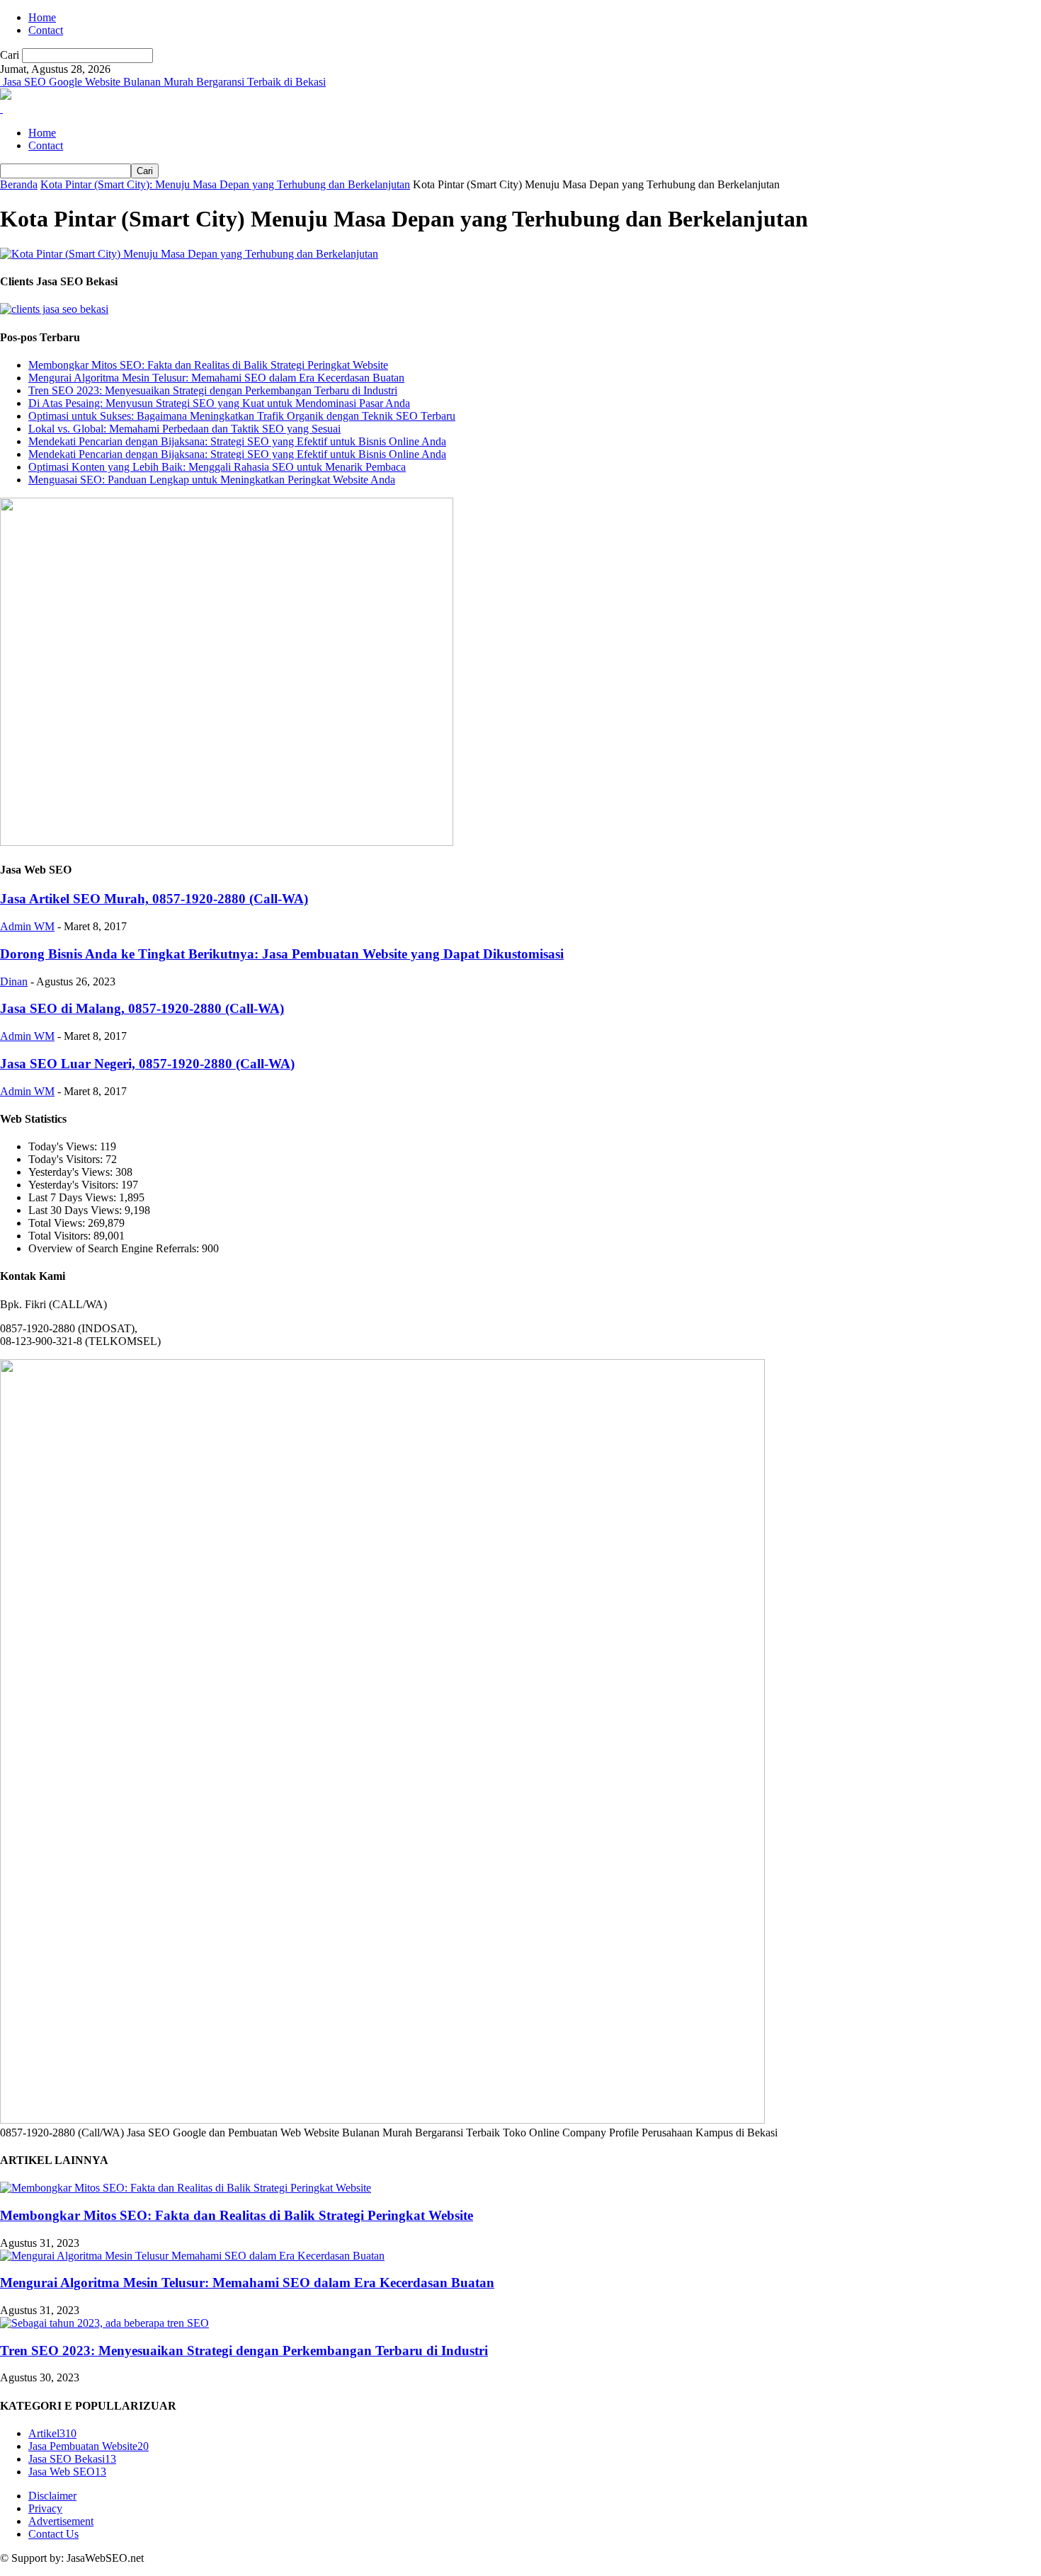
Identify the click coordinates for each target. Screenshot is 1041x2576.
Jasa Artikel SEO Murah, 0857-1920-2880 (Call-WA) (154, 899)
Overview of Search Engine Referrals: (115, 1248)
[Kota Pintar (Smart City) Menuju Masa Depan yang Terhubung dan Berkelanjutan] (189, 254)
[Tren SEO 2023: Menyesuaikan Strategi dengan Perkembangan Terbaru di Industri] (104, 2323)
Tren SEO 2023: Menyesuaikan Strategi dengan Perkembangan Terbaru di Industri (213, 390)
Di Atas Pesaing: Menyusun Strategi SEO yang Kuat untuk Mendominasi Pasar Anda (219, 403)
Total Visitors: (61, 1236)
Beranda (19, 184)
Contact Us (53, 2534)
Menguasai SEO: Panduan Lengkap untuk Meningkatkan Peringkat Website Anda (212, 480)
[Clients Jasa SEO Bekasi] (54, 309)
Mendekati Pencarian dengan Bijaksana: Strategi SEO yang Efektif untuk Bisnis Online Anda (237, 441)
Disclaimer (52, 2496)
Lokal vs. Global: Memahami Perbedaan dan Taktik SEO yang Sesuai (184, 429)
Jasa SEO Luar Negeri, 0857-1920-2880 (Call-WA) (147, 1064)
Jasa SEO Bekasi (72, 2459)
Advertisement (61, 2521)
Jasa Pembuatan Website (89, 2446)
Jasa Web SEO (67, 2472)
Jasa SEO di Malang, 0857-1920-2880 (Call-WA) (142, 1008)
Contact (46, 30)
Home (42, 17)
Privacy (45, 2508)
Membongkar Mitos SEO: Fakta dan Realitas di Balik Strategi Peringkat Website (208, 365)
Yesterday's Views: (72, 1172)
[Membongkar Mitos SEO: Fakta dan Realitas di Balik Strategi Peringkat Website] (186, 2188)
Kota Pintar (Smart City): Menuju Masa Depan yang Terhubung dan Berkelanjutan (225, 184)
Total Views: (58, 1223)
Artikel (52, 2433)
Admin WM (27, 926)
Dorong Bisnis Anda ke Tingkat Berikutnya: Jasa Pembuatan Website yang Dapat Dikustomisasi (282, 954)
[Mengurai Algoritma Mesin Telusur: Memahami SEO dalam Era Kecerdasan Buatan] (192, 2256)
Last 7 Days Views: (74, 1197)
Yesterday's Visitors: (75, 1185)
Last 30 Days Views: (76, 1210)
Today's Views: (64, 1146)
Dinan (14, 981)
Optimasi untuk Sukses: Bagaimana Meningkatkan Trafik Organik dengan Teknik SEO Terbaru (242, 416)
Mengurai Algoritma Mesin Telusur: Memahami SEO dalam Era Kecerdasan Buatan (216, 378)
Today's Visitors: (67, 1159)
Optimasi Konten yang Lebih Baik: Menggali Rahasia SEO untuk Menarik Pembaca (217, 467)
